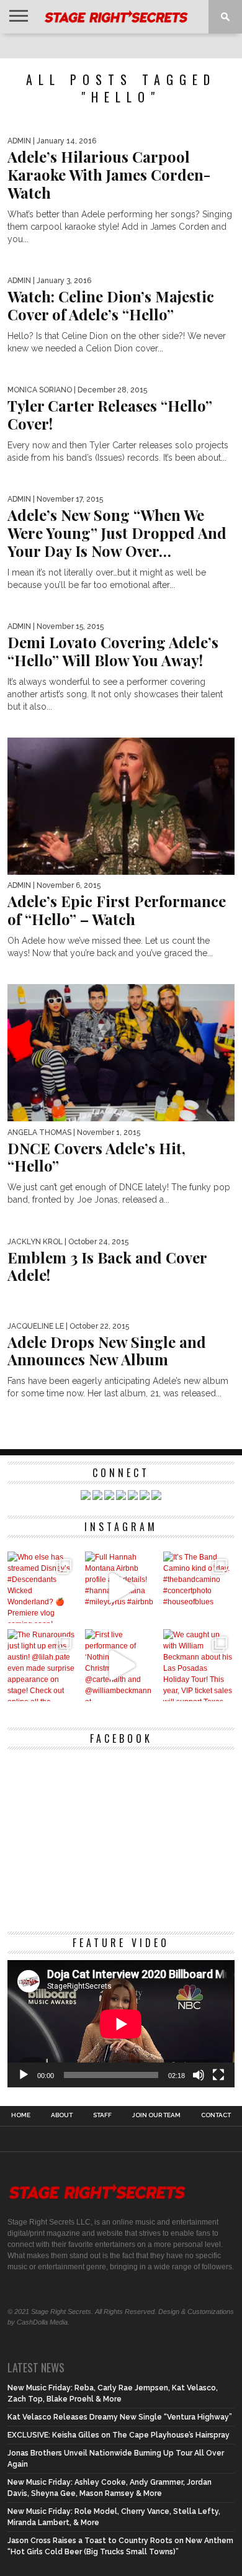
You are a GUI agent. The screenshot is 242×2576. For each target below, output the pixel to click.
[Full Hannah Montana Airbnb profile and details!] (121, 1587)
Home (21, 2115)
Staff (102, 2115)
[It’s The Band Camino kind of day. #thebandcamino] (199, 1587)
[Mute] (199, 2075)
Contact (216, 2115)
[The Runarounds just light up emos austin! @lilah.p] (43, 1665)
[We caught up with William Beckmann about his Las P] (199, 1665)
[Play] (24, 2075)
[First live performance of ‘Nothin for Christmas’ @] (121, 1665)
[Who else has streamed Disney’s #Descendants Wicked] (43, 1587)
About (62, 2115)
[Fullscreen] (218, 2075)
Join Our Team (156, 2115)
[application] (121, 2024)
